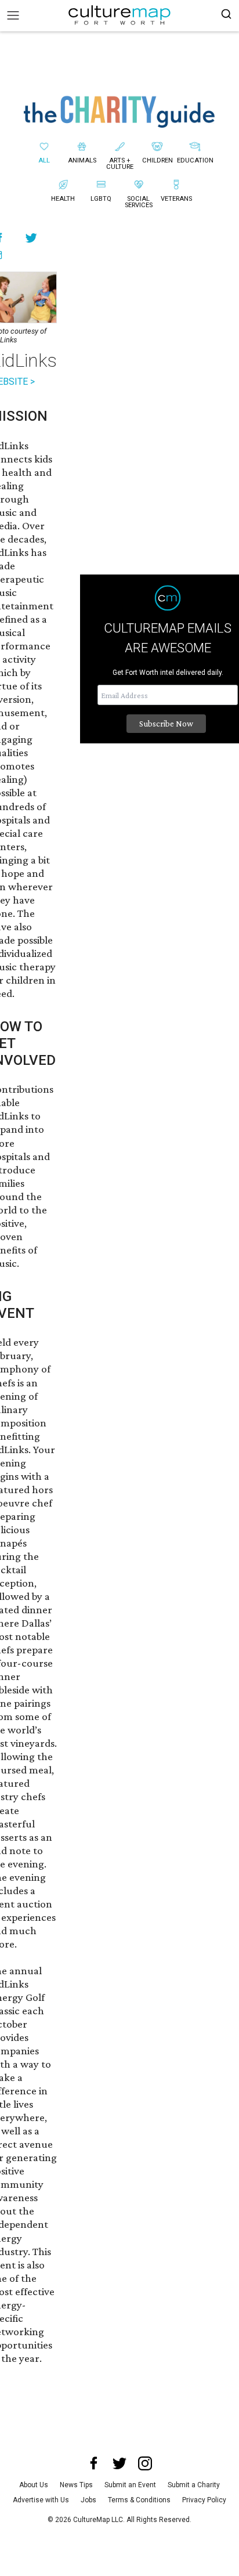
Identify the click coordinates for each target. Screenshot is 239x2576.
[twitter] (119, 2463)
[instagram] (145, 2463)
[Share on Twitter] (32, 238)
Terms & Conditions (139, 2500)
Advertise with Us (41, 2500)
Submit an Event (130, 2485)
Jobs (88, 2500)
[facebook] (94, 2463)
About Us (34, 2485)
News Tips (76, 2485)
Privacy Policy (204, 2500)
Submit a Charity (194, 2485)
